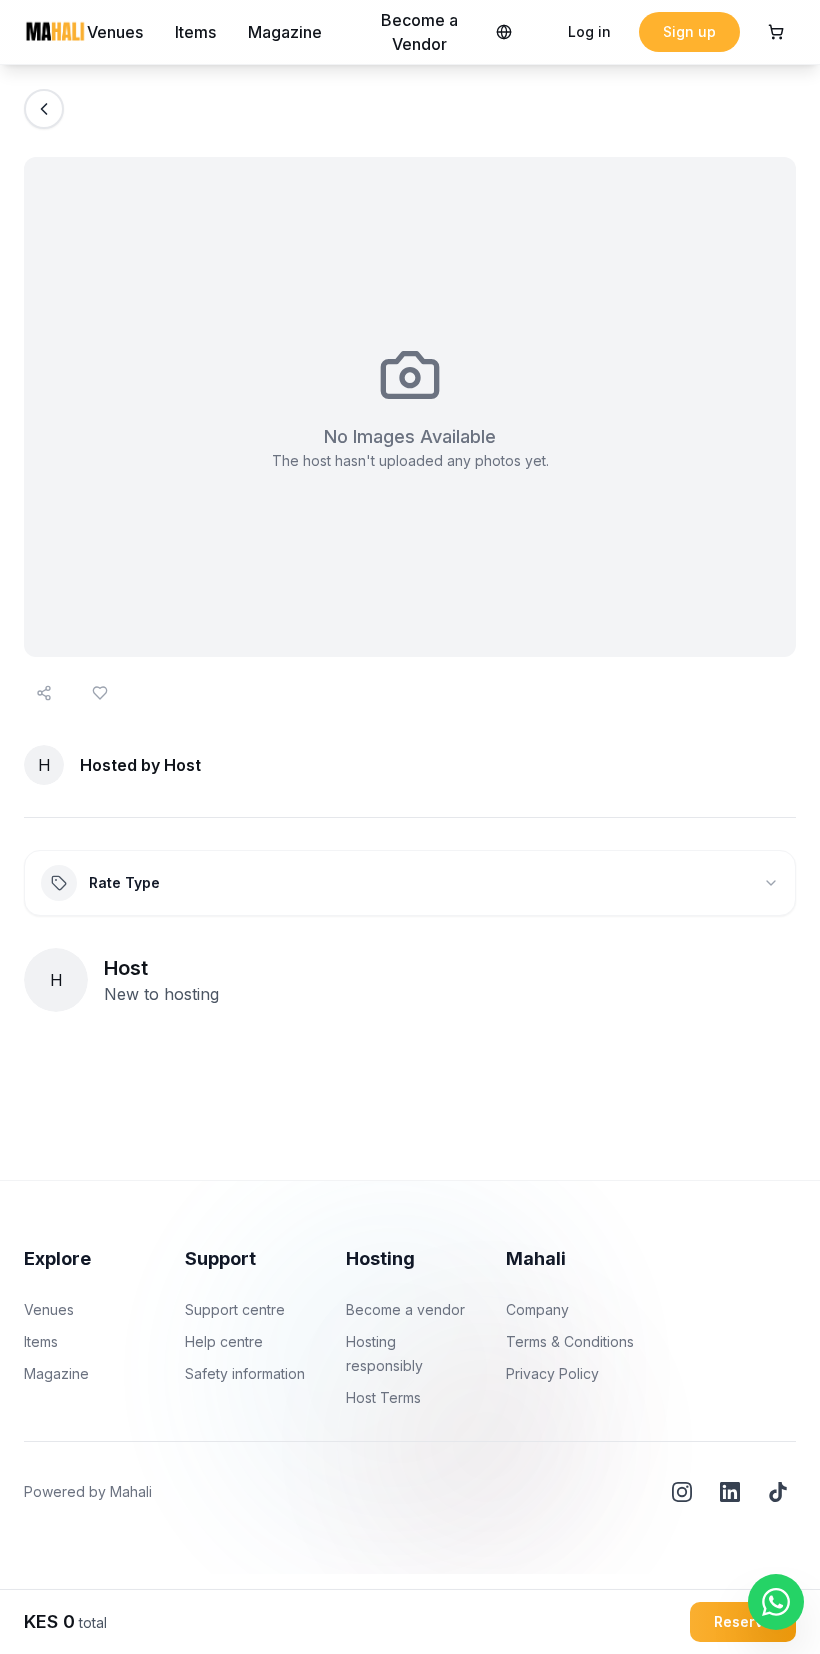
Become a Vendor (419, 32)
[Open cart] (776, 32)
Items (195, 32)
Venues (115, 32)
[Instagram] (682, 1492)
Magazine (285, 32)
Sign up (689, 31)
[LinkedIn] (730, 1492)
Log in (589, 31)
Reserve (743, 1621)
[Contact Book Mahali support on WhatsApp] (776, 1602)
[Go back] (44, 109)
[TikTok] (778, 1492)
